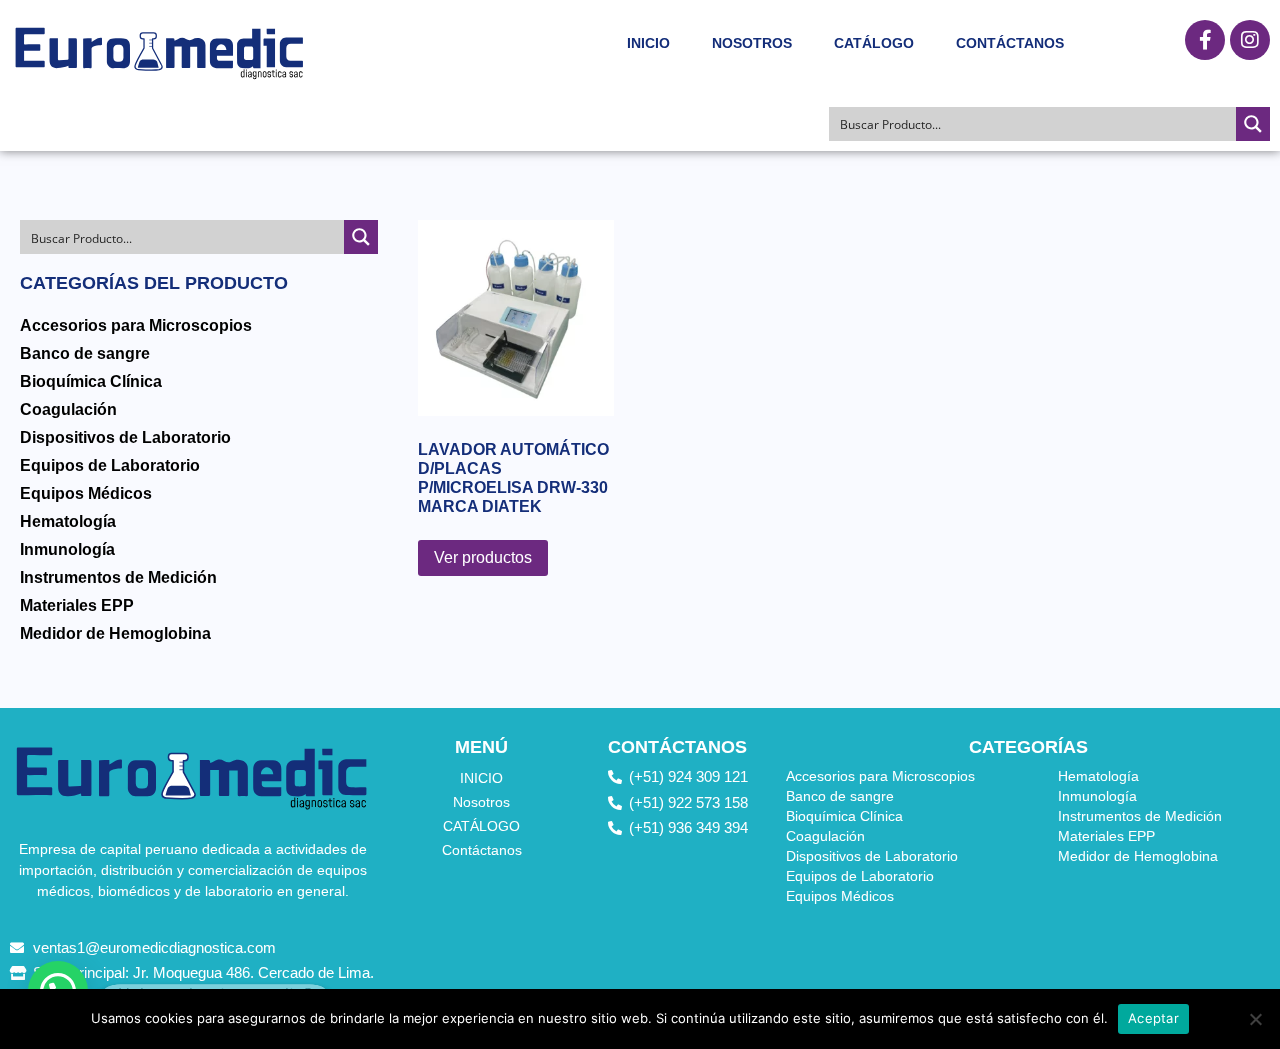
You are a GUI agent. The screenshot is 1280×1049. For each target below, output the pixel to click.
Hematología (68, 521)
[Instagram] (1250, 40)
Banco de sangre (85, 353)
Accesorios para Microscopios (136, 325)
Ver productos (483, 557)
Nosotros (752, 43)
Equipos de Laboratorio (110, 465)
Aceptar (1153, 1018)
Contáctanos (1010, 43)
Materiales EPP (77, 605)
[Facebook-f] (1205, 40)
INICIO (648, 43)
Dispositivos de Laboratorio (125, 437)
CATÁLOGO (874, 43)
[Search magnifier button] (1253, 124)
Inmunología (67, 549)
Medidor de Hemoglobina (115, 633)
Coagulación (68, 409)
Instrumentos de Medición (118, 577)
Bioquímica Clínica (91, 381)
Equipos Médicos (86, 493)
